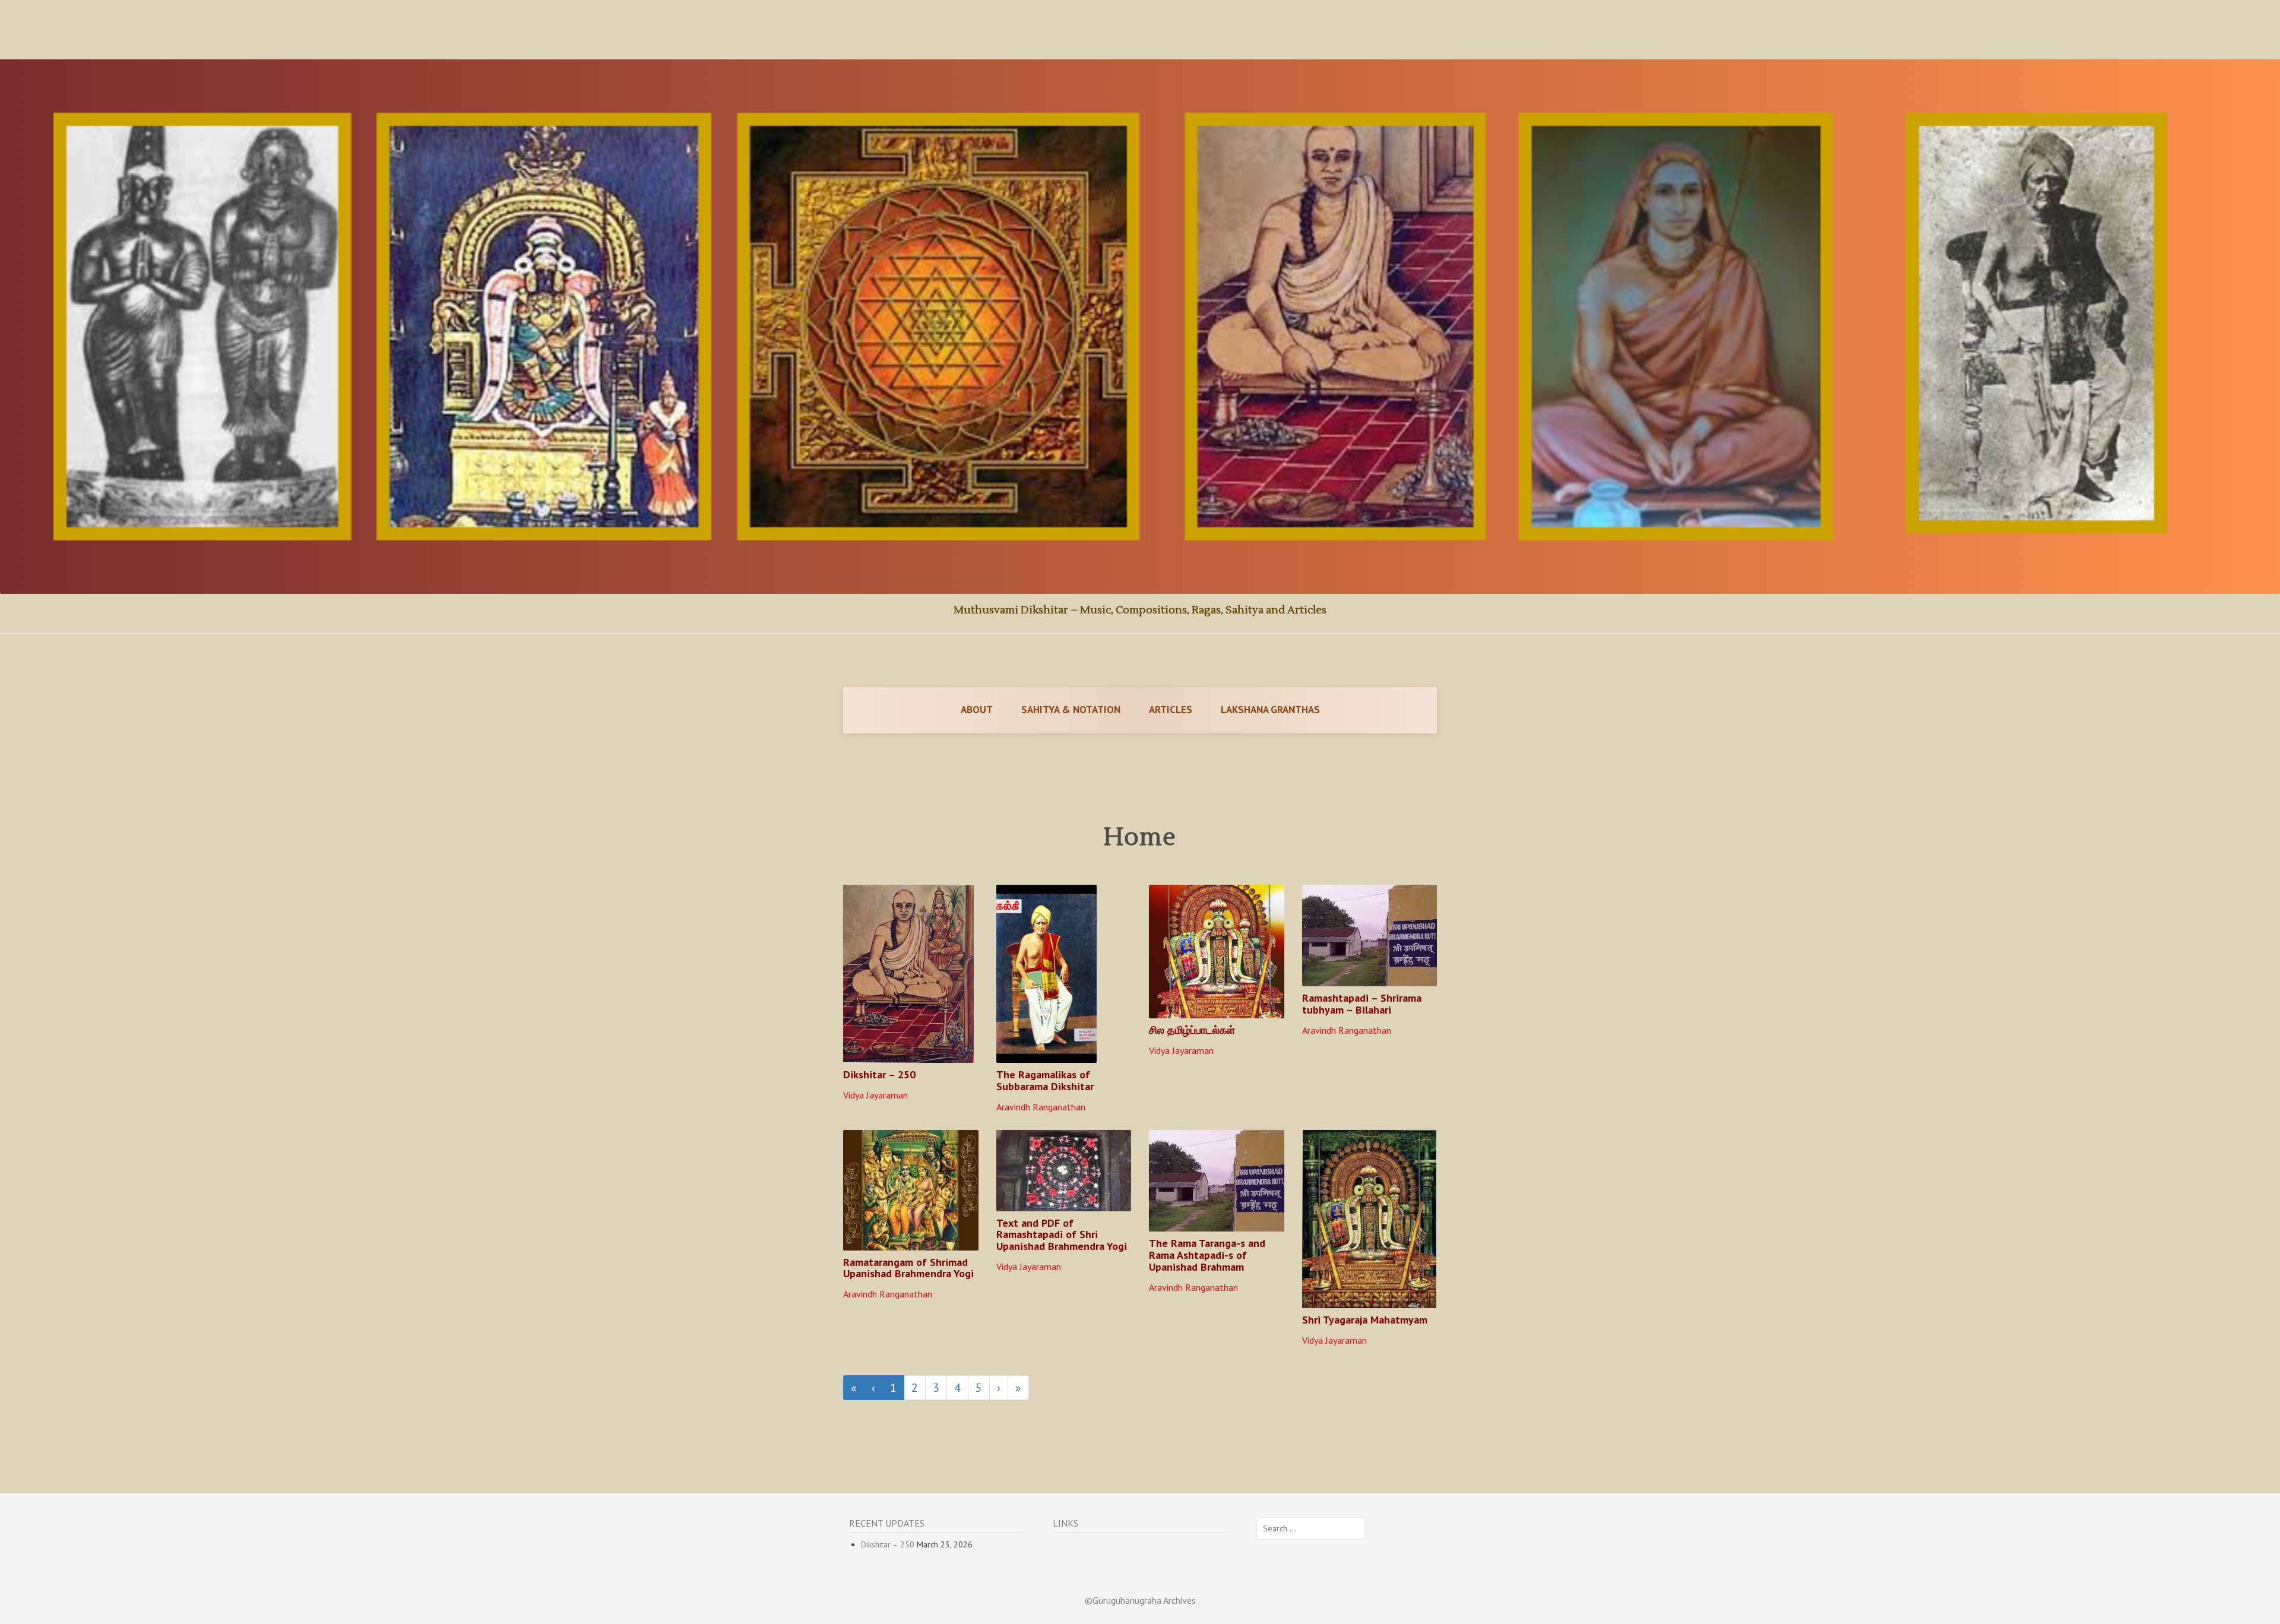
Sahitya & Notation (1071, 710)
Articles (1171, 710)
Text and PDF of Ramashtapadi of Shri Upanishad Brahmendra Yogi (1062, 1235)
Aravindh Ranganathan (1041, 1107)
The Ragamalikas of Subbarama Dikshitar (1045, 1080)
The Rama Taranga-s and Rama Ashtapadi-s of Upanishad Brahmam (1207, 1255)
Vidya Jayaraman (875, 1095)
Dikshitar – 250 (879, 1074)
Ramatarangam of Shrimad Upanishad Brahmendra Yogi (908, 1268)
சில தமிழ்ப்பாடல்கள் (1192, 1030)
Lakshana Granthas (1270, 710)
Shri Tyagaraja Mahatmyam (1365, 1320)
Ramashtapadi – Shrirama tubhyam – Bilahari (1362, 1004)
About (977, 710)
